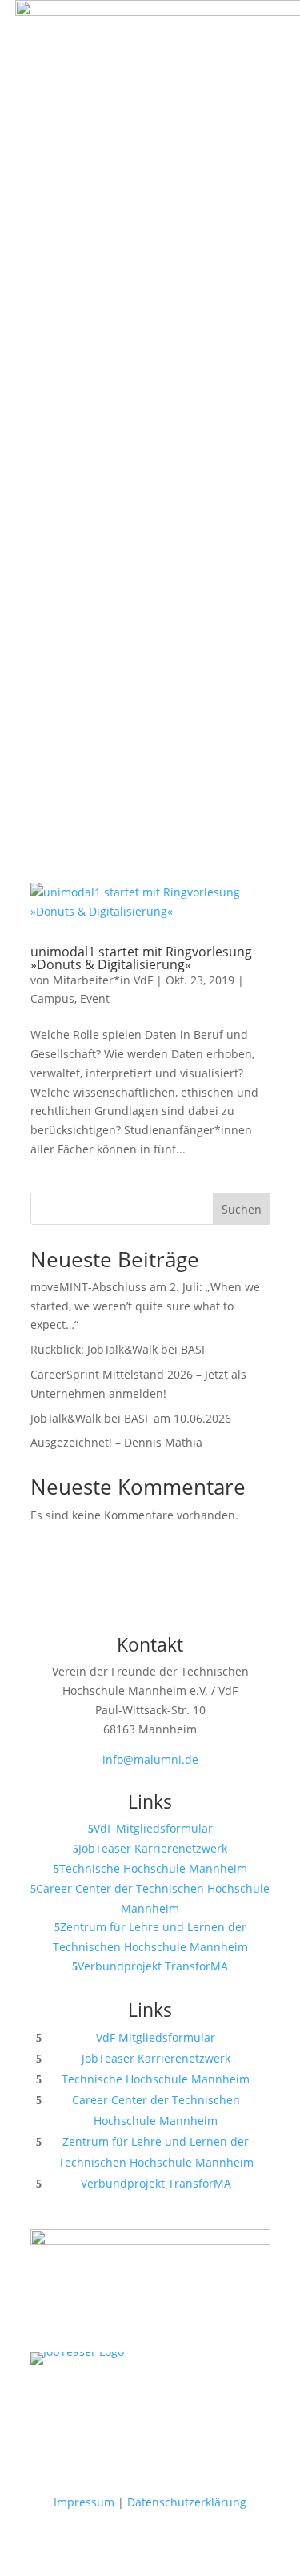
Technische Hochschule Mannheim (153, 1868)
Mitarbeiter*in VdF (103, 980)
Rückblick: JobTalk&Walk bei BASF (119, 1349)
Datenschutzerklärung (187, 2502)
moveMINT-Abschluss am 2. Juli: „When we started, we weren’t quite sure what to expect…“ (145, 1306)
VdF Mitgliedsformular (153, 1828)
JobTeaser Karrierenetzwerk (153, 1848)
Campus (52, 998)
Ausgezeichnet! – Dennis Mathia (116, 1442)
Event (95, 998)
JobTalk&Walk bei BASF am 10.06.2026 (131, 1418)
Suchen (242, 1209)
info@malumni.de (150, 1759)
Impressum (84, 2502)
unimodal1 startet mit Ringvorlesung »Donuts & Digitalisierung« (141, 958)
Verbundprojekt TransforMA (153, 1966)
